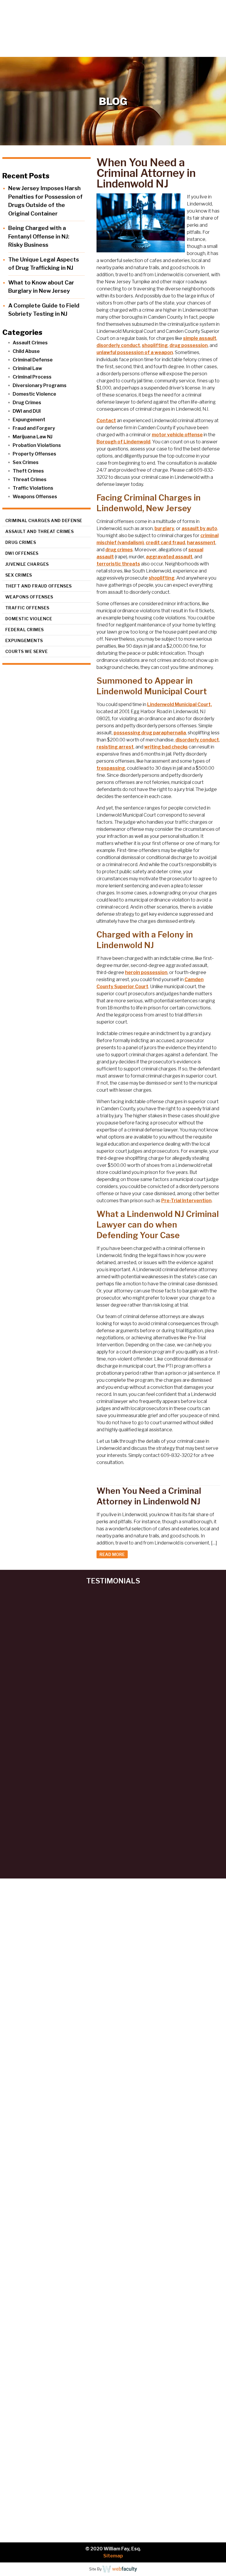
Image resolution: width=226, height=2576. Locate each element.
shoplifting (155, 345)
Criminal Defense (33, 360)
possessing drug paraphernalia (150, 733)
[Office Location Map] (113, 2325)
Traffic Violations (33, 488)
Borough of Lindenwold (123, 442)
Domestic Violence (34, 394)
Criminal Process (32, 377)
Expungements (24, 640)
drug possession (189, 345)
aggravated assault (169, 557)
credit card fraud (165, 543)
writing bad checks (166, 747)
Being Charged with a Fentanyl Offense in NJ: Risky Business (39, 236)
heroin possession (146, 972)
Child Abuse (26, 351)
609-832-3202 (176, 2243)
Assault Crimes (30, 343)
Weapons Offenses (35, 497)
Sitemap (113, 2556)
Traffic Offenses (27, 608)
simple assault (200, 338)
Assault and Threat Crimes (40, 531)
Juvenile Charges (27, 564)
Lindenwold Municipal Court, (180, 704)
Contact (106, 421)
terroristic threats (118, 564)
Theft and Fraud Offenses (39, 586)
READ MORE (112, 1554)
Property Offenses (34, 454)
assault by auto (199, 528)
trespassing (111, 768)
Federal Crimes (25, 630)
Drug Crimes (27, 403)
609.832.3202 (117, 52)
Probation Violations (37, 445)
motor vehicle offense (177, 435)
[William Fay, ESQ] (49, 23)
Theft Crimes (28, 471)
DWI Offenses (22, 553)
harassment (201, 543)
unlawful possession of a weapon (135, 352)
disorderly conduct (118, 345)
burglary (164, 528)
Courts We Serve (27, 651)
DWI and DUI (27, 411)
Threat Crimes (30, 479)
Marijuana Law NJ (33, 437)
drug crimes (119, 550)
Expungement (29, 420)
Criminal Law (27, 368)
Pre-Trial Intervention (186, 1201)
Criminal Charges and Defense (44, 520)
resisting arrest (115, 747)
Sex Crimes (26, 462)
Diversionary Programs (40, 385)
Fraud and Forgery (34, 428)
